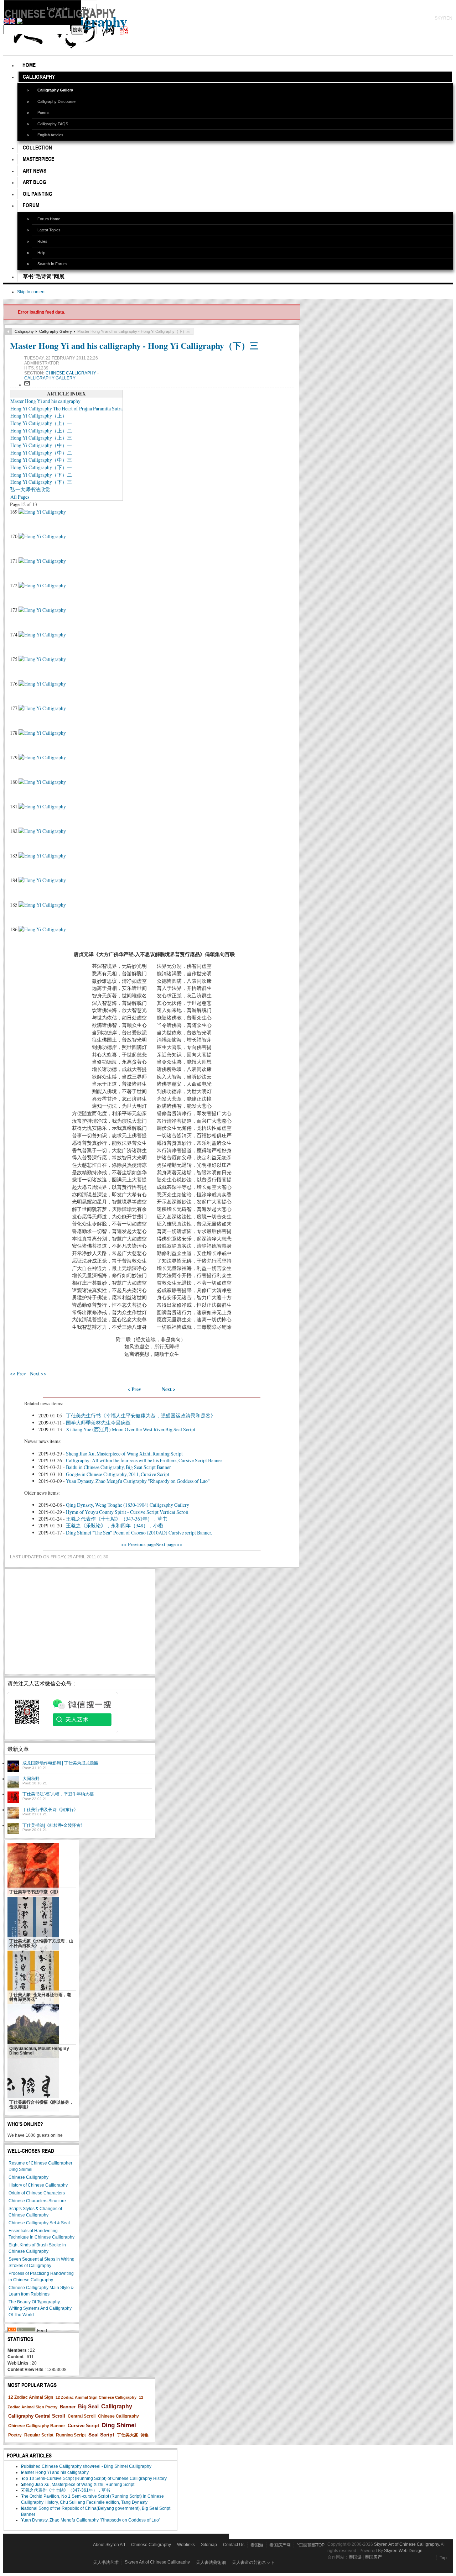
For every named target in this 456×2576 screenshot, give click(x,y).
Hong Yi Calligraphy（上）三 (41, 438)
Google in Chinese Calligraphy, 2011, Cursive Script (118, 1474)
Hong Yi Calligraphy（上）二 (41, 431)
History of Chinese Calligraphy (38, 2185)
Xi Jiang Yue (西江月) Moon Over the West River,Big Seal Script (131, 1429)
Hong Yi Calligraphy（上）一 (41, 423)
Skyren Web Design (403, 2551)
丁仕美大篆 (128, 2435)
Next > (169, 1389)
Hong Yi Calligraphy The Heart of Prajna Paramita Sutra (66, 408)
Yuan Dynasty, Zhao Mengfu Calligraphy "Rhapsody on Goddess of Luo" (138, 1481)
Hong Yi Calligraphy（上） (39, 416)
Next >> (38, 1373)
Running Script (71, 2435)
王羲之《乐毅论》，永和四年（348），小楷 (115, 1525)
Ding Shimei (119, 2425)
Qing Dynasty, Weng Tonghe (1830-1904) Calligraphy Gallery (128, 1505)
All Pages (20, 497)
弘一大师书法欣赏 (30, 489)
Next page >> (169, 1544)
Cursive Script (83, 2426)
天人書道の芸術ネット (253, 2562)
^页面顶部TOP (311, 2545)
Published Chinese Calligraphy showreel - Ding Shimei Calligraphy (86, 2466)
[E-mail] (27, 385)
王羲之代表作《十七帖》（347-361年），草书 (117, 1519)
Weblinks (186, 2545)
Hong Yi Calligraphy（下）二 (41, 475)
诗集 (145, 2435)
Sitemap (209, 2545)
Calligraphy (24, 331)
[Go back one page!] (8, 331)
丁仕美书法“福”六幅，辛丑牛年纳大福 (58, 1794)
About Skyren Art (109, 2545)
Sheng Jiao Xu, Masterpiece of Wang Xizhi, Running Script (124, 1454)
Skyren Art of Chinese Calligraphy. (407, 2544)
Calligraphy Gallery (56, 331)
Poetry (15, 2435)
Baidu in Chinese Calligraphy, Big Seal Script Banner (118, 1467)
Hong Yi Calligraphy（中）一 (41, 445)
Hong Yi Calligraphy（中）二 (41, 453)
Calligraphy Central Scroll (37, 2416)
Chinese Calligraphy (71, 373)
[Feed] (22, 2331)
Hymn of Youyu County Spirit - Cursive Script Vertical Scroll (127, 1512)
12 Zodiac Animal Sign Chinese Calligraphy (96, 2397)
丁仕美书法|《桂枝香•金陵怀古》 (54, 1825)
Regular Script (39, 2435)
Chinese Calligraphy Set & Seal (39, 2223)
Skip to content (31, 292)
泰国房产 (373, 2557)
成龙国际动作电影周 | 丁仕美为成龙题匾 (60, 1763)
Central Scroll (82, 2416)
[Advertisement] (80, 1621)
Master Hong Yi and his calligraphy (45, 401)
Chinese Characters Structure (37, 2201)
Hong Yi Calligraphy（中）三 (41, 460)
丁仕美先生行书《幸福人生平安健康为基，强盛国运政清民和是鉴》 (141, 1415)
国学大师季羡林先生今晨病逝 (98, 1423)
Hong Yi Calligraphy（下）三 (41, 482)
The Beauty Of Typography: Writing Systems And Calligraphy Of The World (40, 2308)
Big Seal (88, 2406)
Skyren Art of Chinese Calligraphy (157, 2562)
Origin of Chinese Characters (37, 2193)
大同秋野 (31, 1779)
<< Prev (18, 1373)
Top (443, 2558)
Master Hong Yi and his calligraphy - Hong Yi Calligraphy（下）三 (134, 345)
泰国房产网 (280, 2545)
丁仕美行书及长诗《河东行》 (50, 1810)
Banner (68, 2407)
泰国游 (257, 2545)
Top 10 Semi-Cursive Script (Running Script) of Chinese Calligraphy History (94, 2478)
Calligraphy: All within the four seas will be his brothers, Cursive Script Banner (144, 1460)
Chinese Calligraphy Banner (37, 2426)
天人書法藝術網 (211, 2562)
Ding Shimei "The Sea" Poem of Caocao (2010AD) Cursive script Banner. (139, 1533)
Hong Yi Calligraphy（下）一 (41, 467)
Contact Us (234, 2545)
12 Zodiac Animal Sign (31, 2397)
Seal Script (101, 2435)
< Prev (134, 1389)
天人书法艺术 (106, 2562)
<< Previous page (138, 1544)
